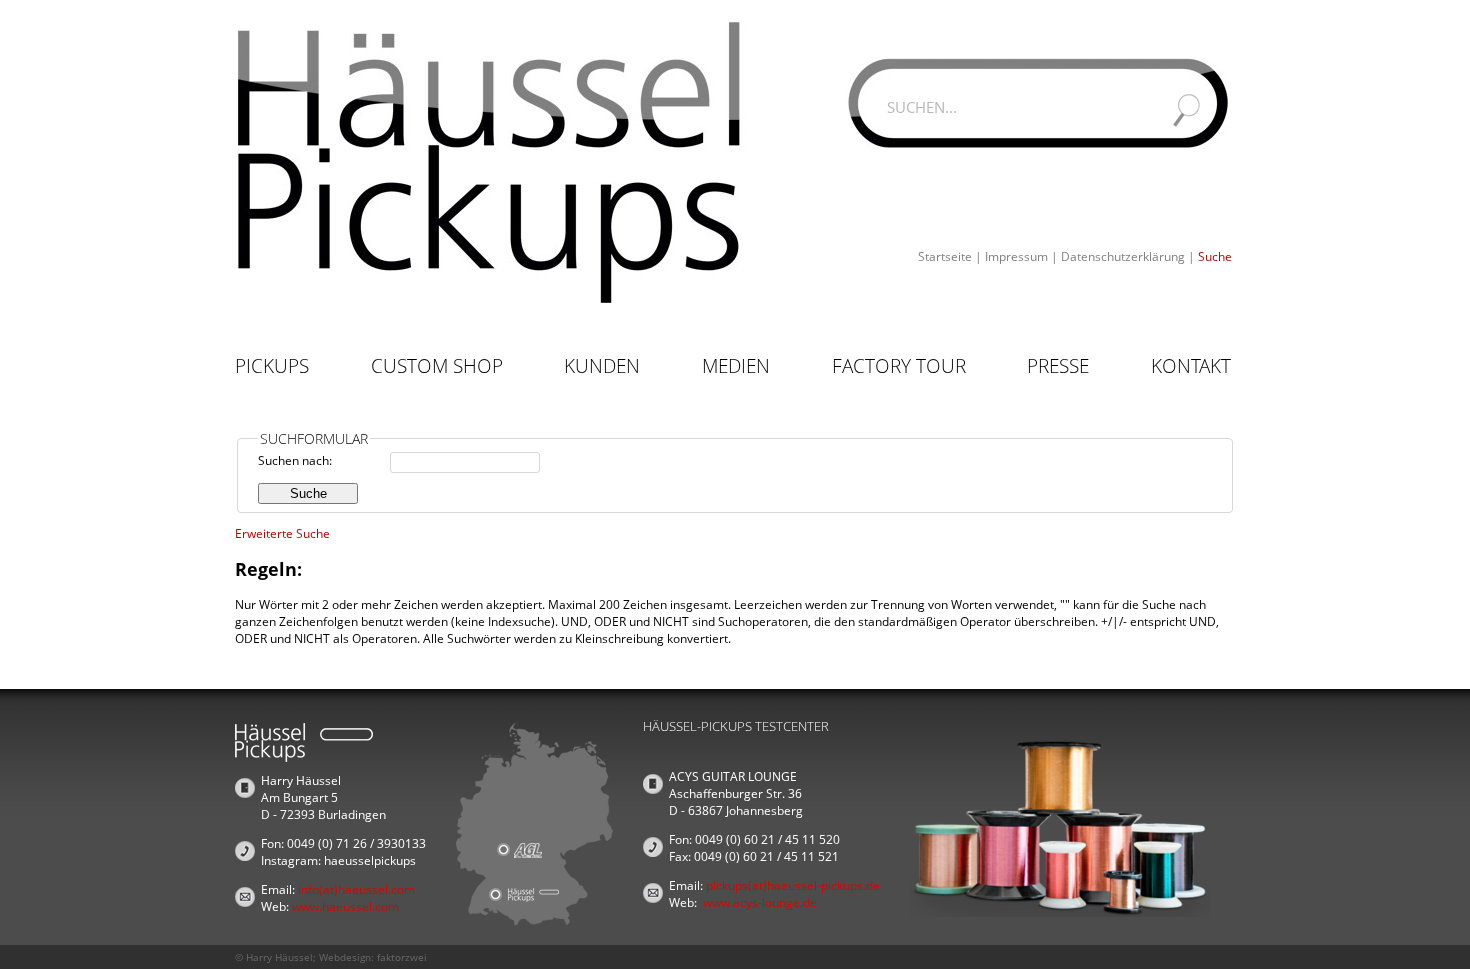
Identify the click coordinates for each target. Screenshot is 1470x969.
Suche (1215, 256)
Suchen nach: (295, 460)
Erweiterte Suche (282, 533)
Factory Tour (899, 366)
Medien (736, 366)
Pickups (272, 366)
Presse (1058, 366)
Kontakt (1191, 366)
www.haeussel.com (345, 906)
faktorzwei (402, 957)
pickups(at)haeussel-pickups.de (793, 885)
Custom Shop (437, 366)
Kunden (602, 366)
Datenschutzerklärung (1123, 256)
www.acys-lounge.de (760, 902)
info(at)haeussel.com (356, 889)
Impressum (1016, 256)
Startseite (945, 256)
